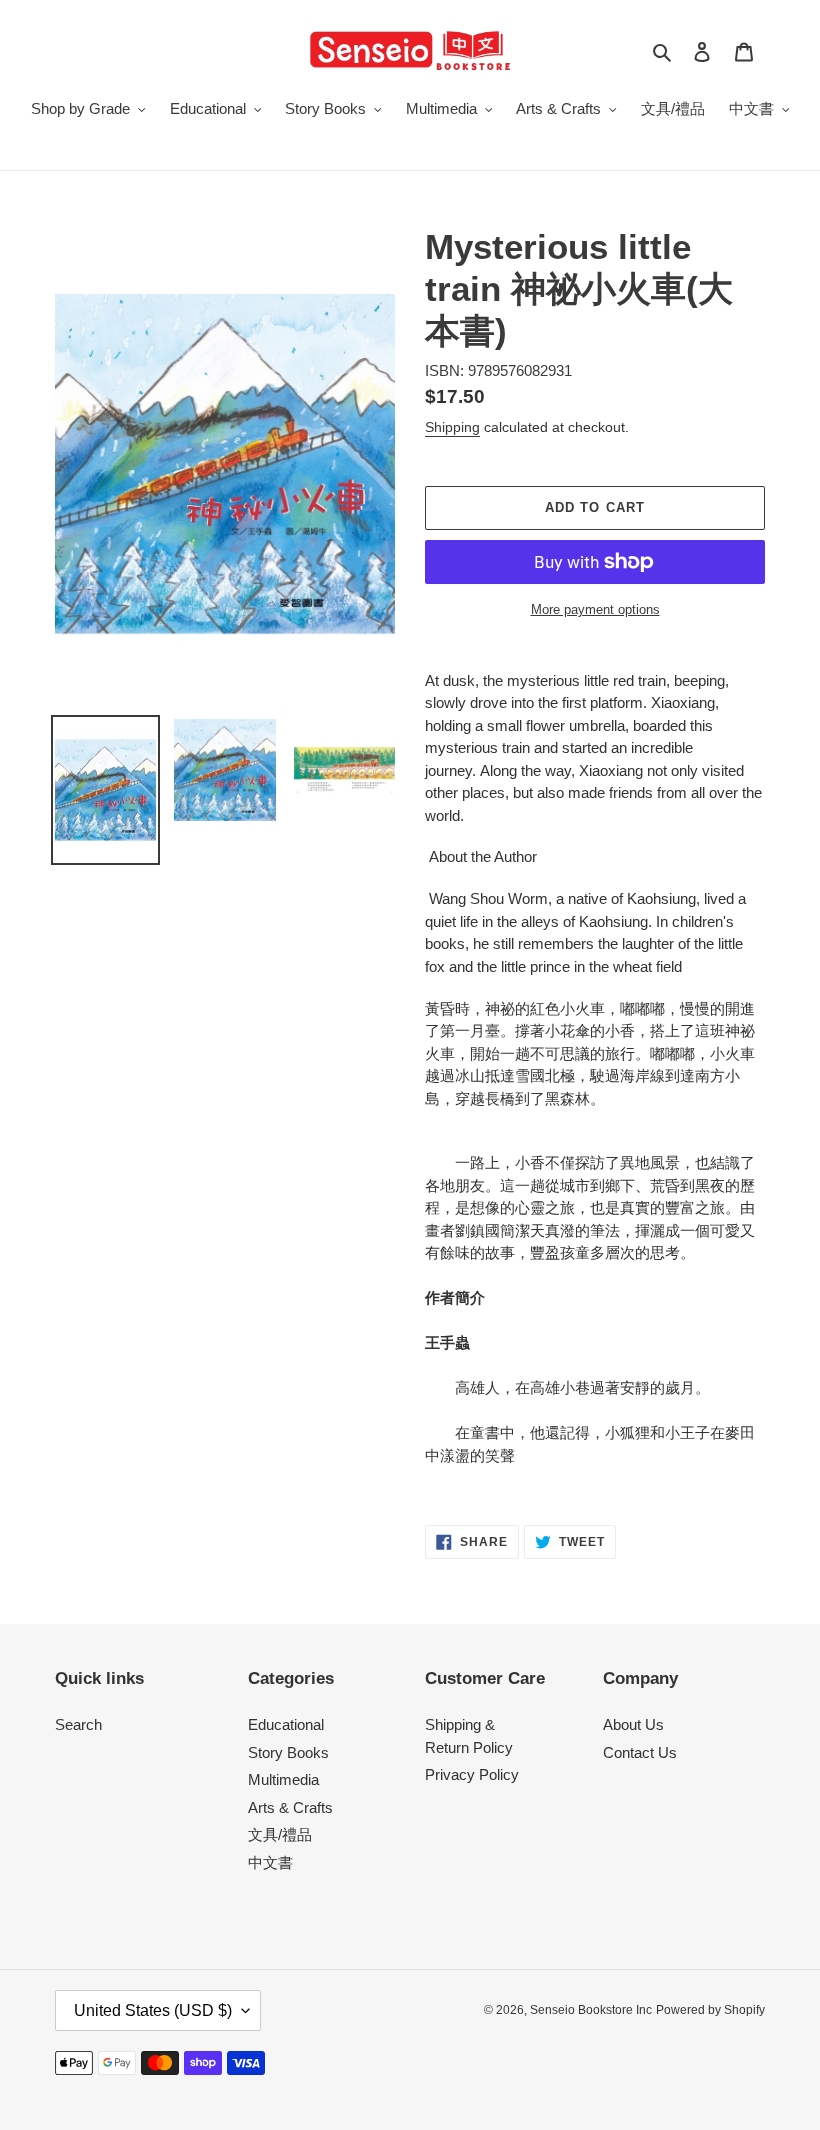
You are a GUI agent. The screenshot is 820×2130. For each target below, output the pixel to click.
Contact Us (640, 1752)
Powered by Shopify (710, 2010)
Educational (286, 1724)
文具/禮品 (280, 1834)
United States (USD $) (153, 2010)
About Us (633, 1724)
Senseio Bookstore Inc (591, 2010)
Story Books (288, 1752)
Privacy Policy (472, 1774)
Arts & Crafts (290, 1807)
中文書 (270, 1862)
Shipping (452, 427)
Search (78, 1724)
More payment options (595, 609)
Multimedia (283, 1779)
